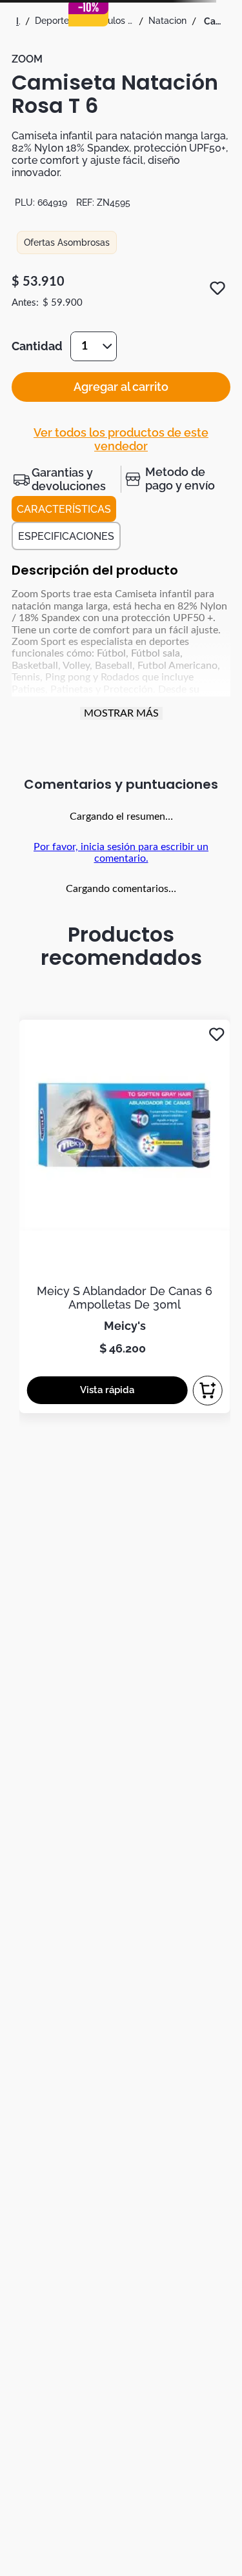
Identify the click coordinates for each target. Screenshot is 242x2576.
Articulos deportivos (111, 21)
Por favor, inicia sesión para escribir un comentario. (121, 853)
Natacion (167, 21)
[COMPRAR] (208, 1391)
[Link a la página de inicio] (18, 21)
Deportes (54, 21)
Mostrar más (121, 713)
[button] (66, 479)
